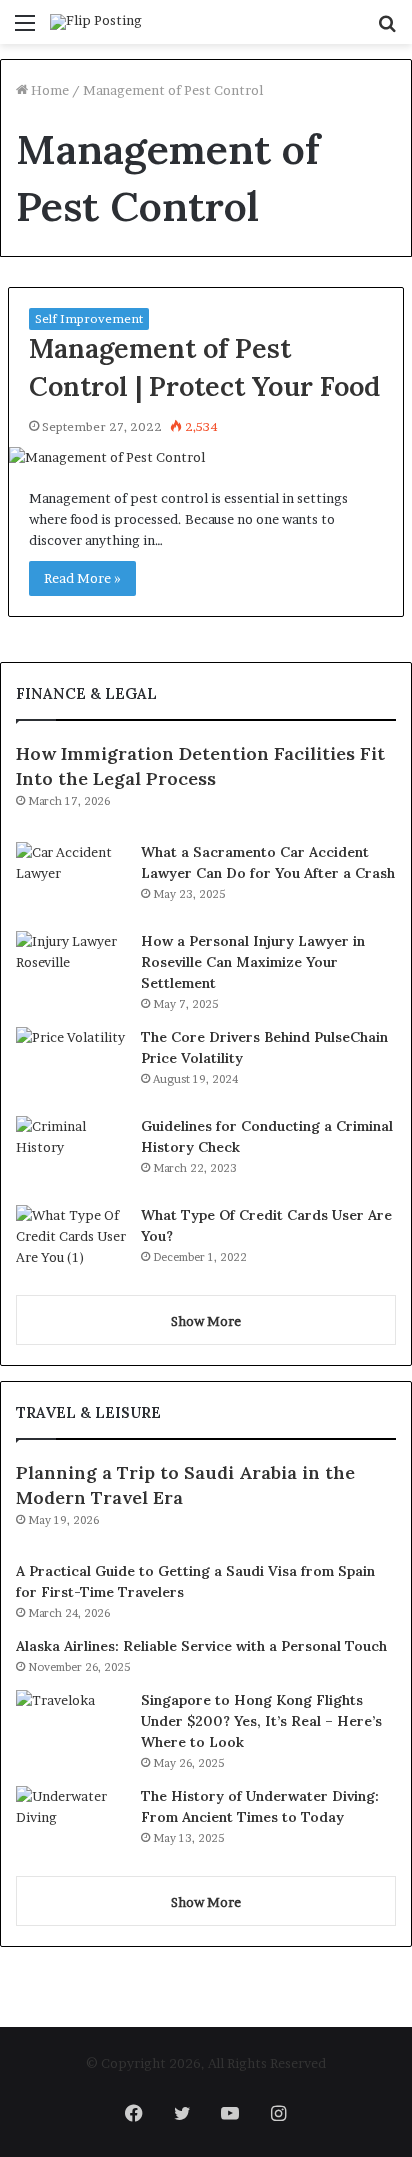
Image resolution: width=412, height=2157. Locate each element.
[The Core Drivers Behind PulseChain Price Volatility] (71, 1064)
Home (48, 90)
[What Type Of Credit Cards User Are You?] (71, 1242)
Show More (206, 1321)
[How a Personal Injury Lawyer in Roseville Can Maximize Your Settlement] (71, 968)
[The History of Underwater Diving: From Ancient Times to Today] (71, 1823)
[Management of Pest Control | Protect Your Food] (206, 457)
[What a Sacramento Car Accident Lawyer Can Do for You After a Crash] (71, 879)
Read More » (82, 578)
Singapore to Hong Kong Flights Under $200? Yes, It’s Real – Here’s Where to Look (261, 1721)
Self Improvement (89, 318)
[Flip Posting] (96, 22)
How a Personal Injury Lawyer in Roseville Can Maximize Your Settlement (253, 962)
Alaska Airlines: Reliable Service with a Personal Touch (201, 1646)
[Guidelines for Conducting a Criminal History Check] (71, 1153)
